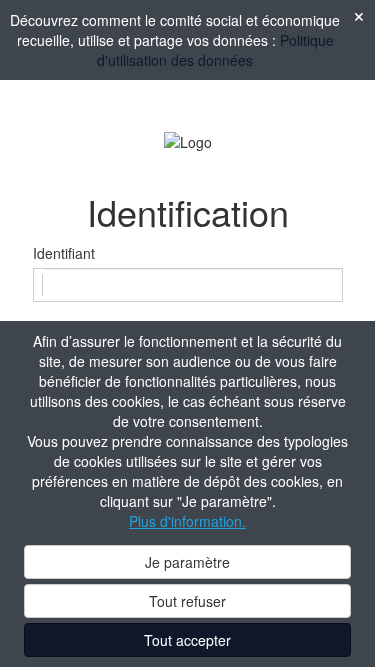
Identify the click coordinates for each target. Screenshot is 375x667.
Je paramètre (187, 562)
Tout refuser (187, 601)
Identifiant (64, 253)
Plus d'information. (187, 521)
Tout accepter (187, 640)
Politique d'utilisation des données (215, 50)
